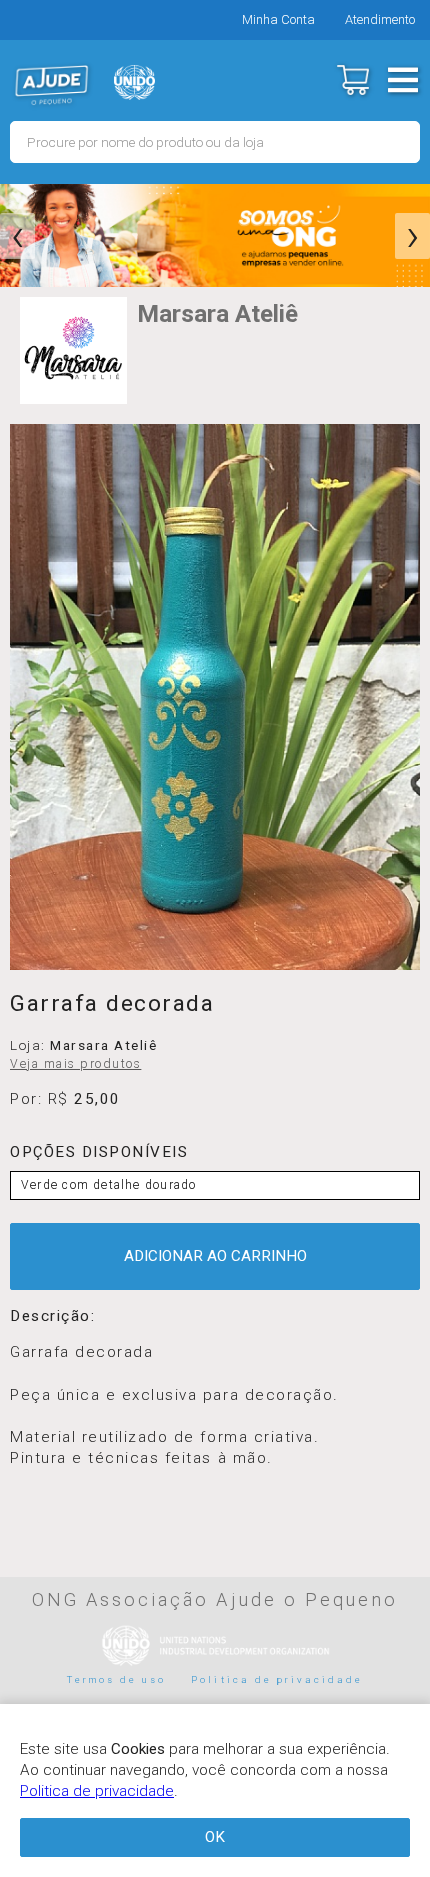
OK (215, 1837)
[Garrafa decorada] (215, 697)
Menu (402, 80)
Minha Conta (278, 19)
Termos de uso (117, 1679)
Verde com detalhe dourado (108, 1185)
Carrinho (352, 80)
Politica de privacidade (277, 1679)
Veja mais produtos (75, 1064)
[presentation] (17, 236)
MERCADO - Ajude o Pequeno (52, 85)
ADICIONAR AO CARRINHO (215, 1256)
